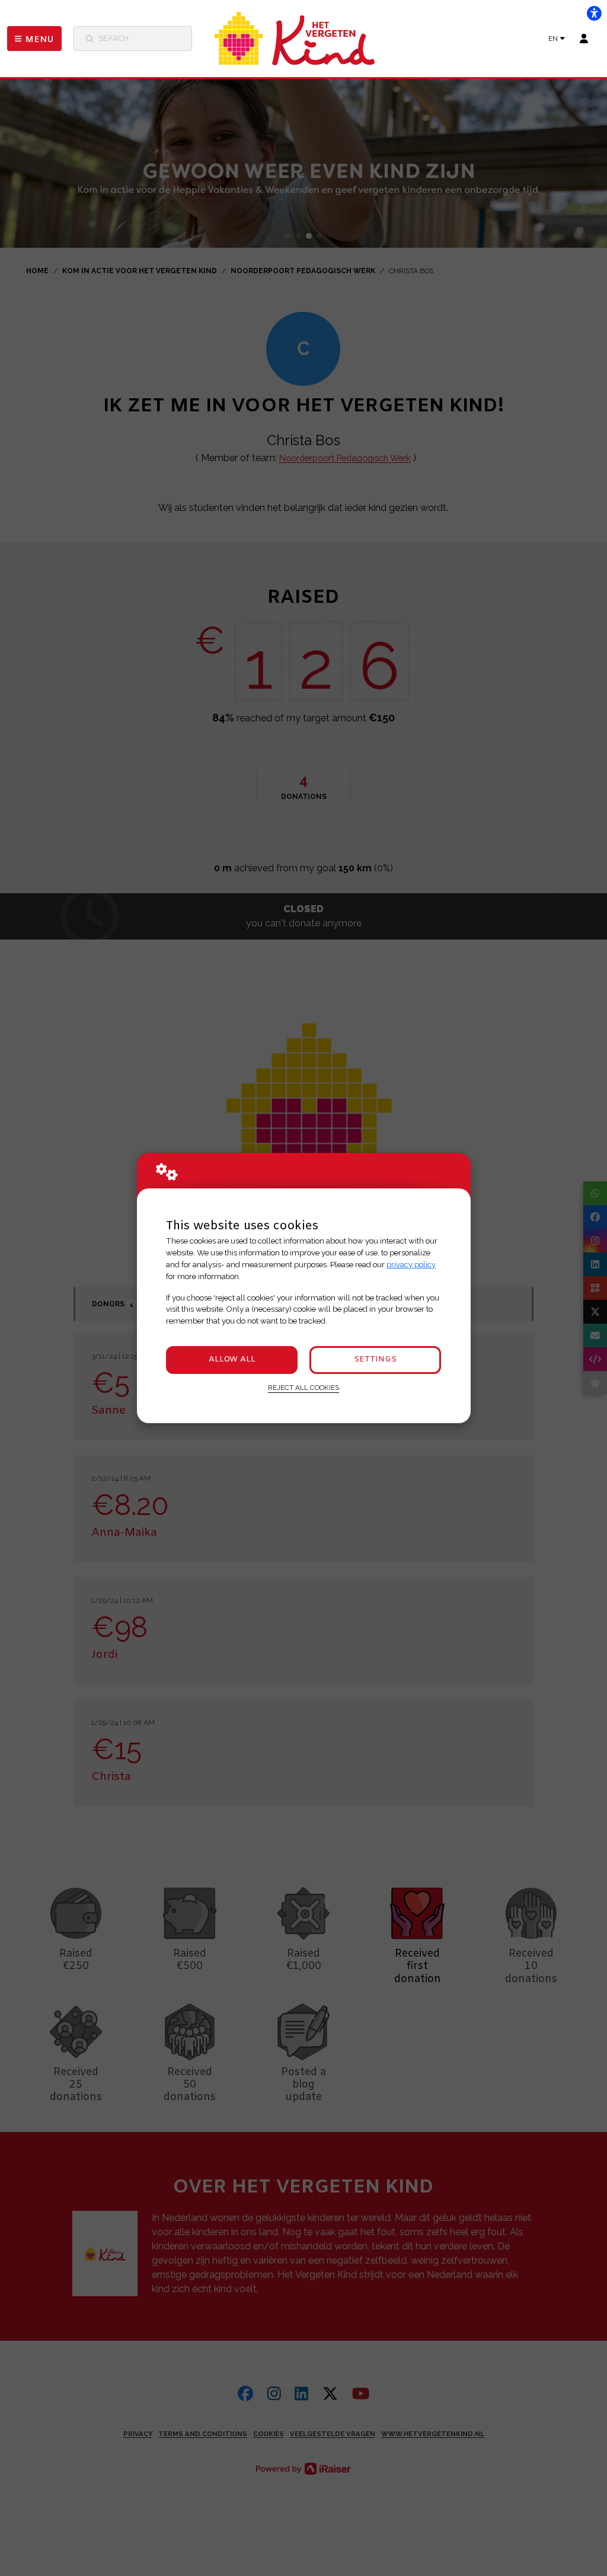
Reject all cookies (303, 1388)
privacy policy (411, 1265)
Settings (375, 1359)
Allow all (232, 1359)
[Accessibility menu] (594, 13)
